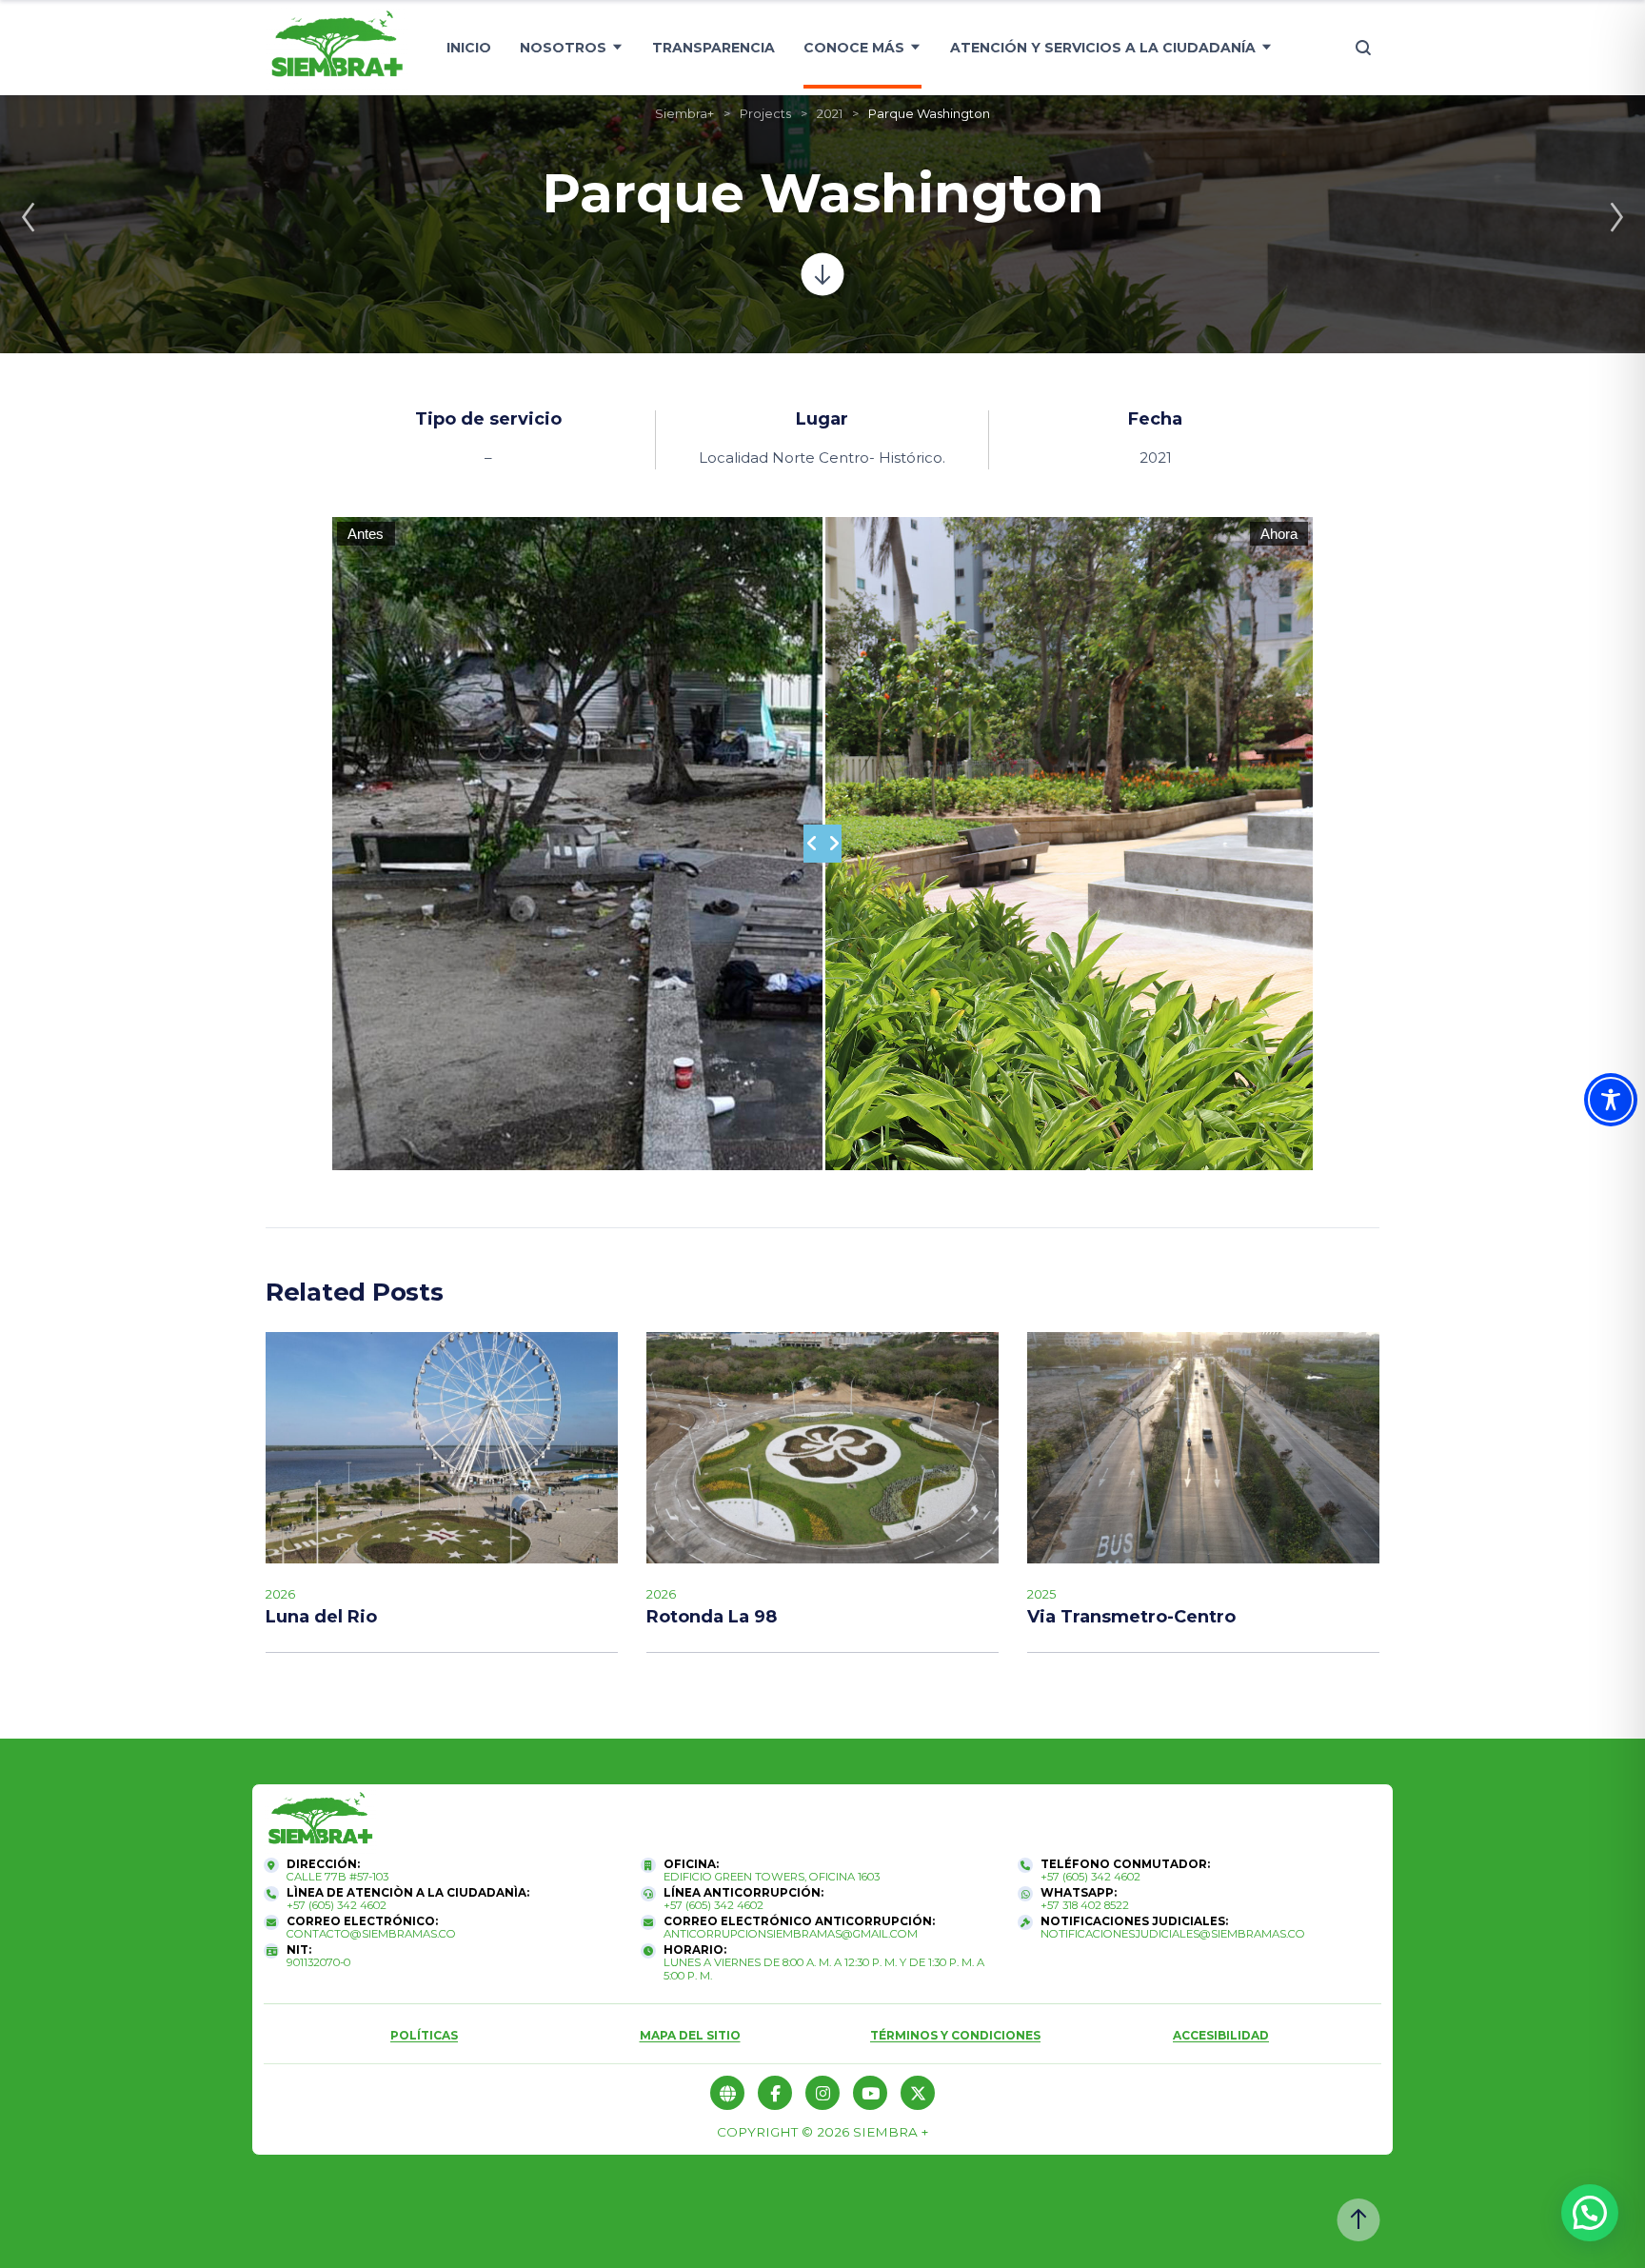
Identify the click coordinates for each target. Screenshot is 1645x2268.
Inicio (469, 48)
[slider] (822, 844)
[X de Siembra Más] (918, 2093)
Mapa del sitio (690, 2035)
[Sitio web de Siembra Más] (727, 2093)
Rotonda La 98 (712, 1617)
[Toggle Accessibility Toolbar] (1611, 1100)
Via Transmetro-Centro (1131, 1617)
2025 (1041, 1594)
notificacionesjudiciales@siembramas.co (1173, 1934)
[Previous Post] (29, 217)
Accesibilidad (1221, 2035)
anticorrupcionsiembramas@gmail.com (791, 1934)
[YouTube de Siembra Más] (870, 2093)
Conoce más (854, 48)
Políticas (424, 2035)
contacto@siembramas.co (371, 1934)
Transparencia (713, 48)
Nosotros (563, 48)
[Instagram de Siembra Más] (822, 2093)
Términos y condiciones (955, 2035)
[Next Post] (1616, 217)
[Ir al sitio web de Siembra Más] (320, 1821)
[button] (1590, 2213)
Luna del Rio (321, 1617)
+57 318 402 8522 (1085, 1906)
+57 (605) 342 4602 (1090, 1877)
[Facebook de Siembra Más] (775, 2093)
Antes (366, 534)
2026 (280, 1594)
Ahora (1279, 534)
